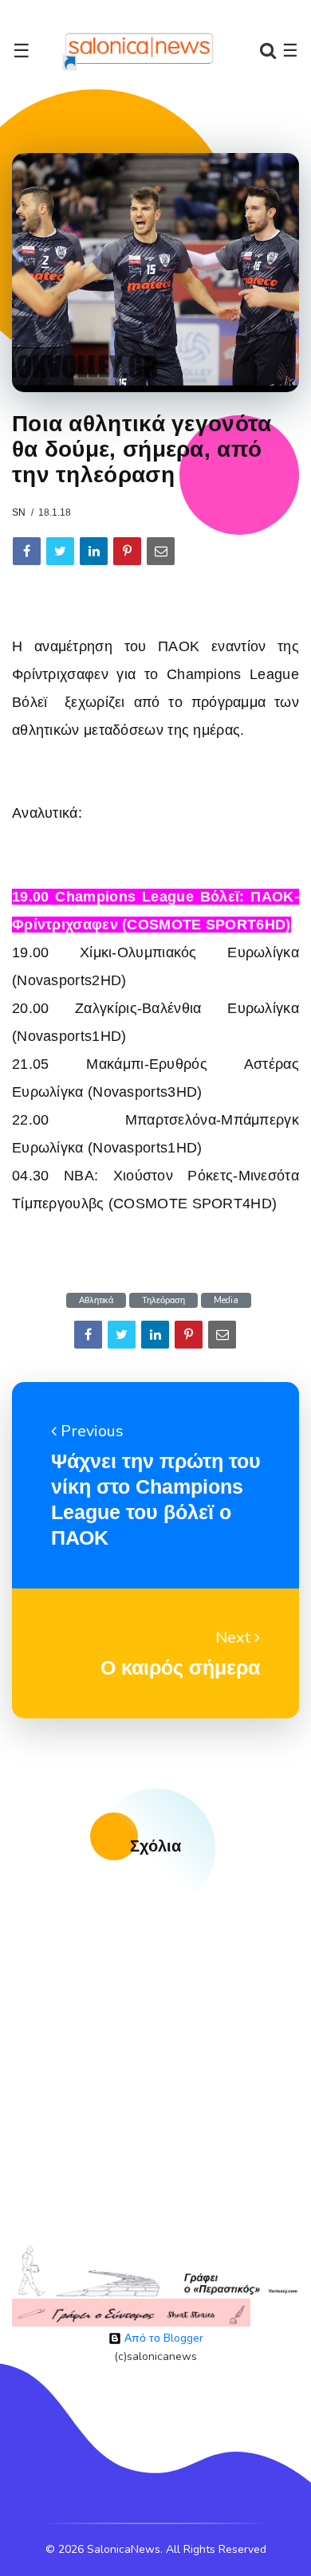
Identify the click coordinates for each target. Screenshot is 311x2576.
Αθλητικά (96, 1300)
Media (226, 1300)
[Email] (161, 551)
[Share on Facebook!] (27, 551)
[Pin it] (127, 551)
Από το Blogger (162, 2338)
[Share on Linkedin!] (94, 551)
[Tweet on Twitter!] (60, 551)
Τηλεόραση (163, 1300)
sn (19, 512)
